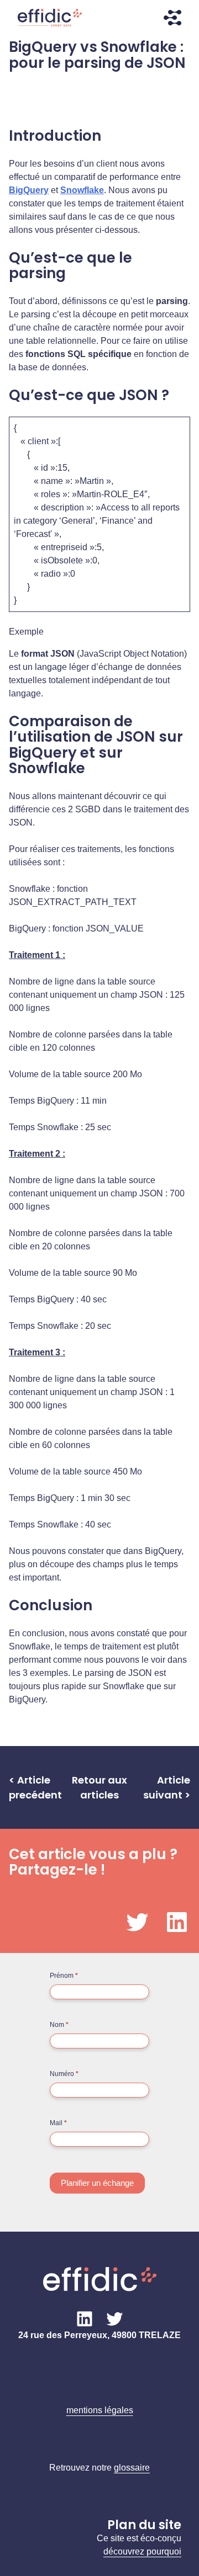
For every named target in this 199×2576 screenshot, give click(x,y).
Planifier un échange (97, 2183)
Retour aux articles (99, 1787)
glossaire (132, 2468)
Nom (59, 2025)
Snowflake (82, 190)
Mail (58, 2123)
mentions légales (100, 2410)
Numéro (64, 2074)
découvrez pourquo (141, 2551)
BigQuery (29, 190)
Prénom (64, 1976)
